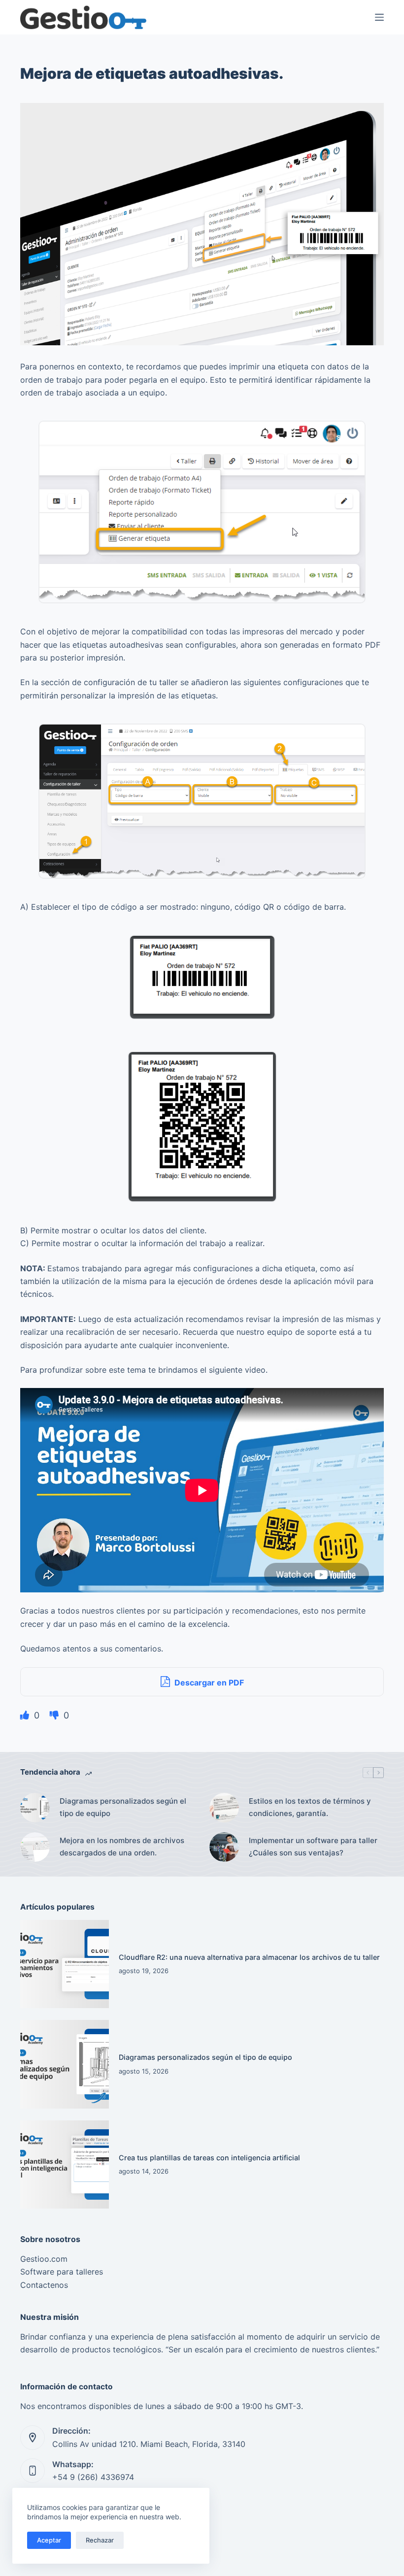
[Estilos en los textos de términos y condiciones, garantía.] (224, 1808)
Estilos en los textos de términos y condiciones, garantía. (310, 1807)
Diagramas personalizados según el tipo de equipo (123, 1807)
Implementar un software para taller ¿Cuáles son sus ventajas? (313, 1847)
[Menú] (379, 17)
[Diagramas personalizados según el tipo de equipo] (35, 1808)
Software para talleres (62, 2272)
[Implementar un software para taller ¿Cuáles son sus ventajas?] (224, 1847)
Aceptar (49, 2540)
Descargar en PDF (208, 1683)
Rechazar (100, 2540)
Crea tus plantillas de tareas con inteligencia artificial (209, 2158)
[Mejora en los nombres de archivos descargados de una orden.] (35, 1847)
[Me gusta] (26, 1715)
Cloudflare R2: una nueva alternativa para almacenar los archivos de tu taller (249, 1957)
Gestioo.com (44, 2259)
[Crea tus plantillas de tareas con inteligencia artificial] (65, 2165)
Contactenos (44, 2285)
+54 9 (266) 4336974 (93, 2477)
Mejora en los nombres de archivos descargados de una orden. (122, 1847)
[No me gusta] (55, 1715)
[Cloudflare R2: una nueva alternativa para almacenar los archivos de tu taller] (65, 1964)
